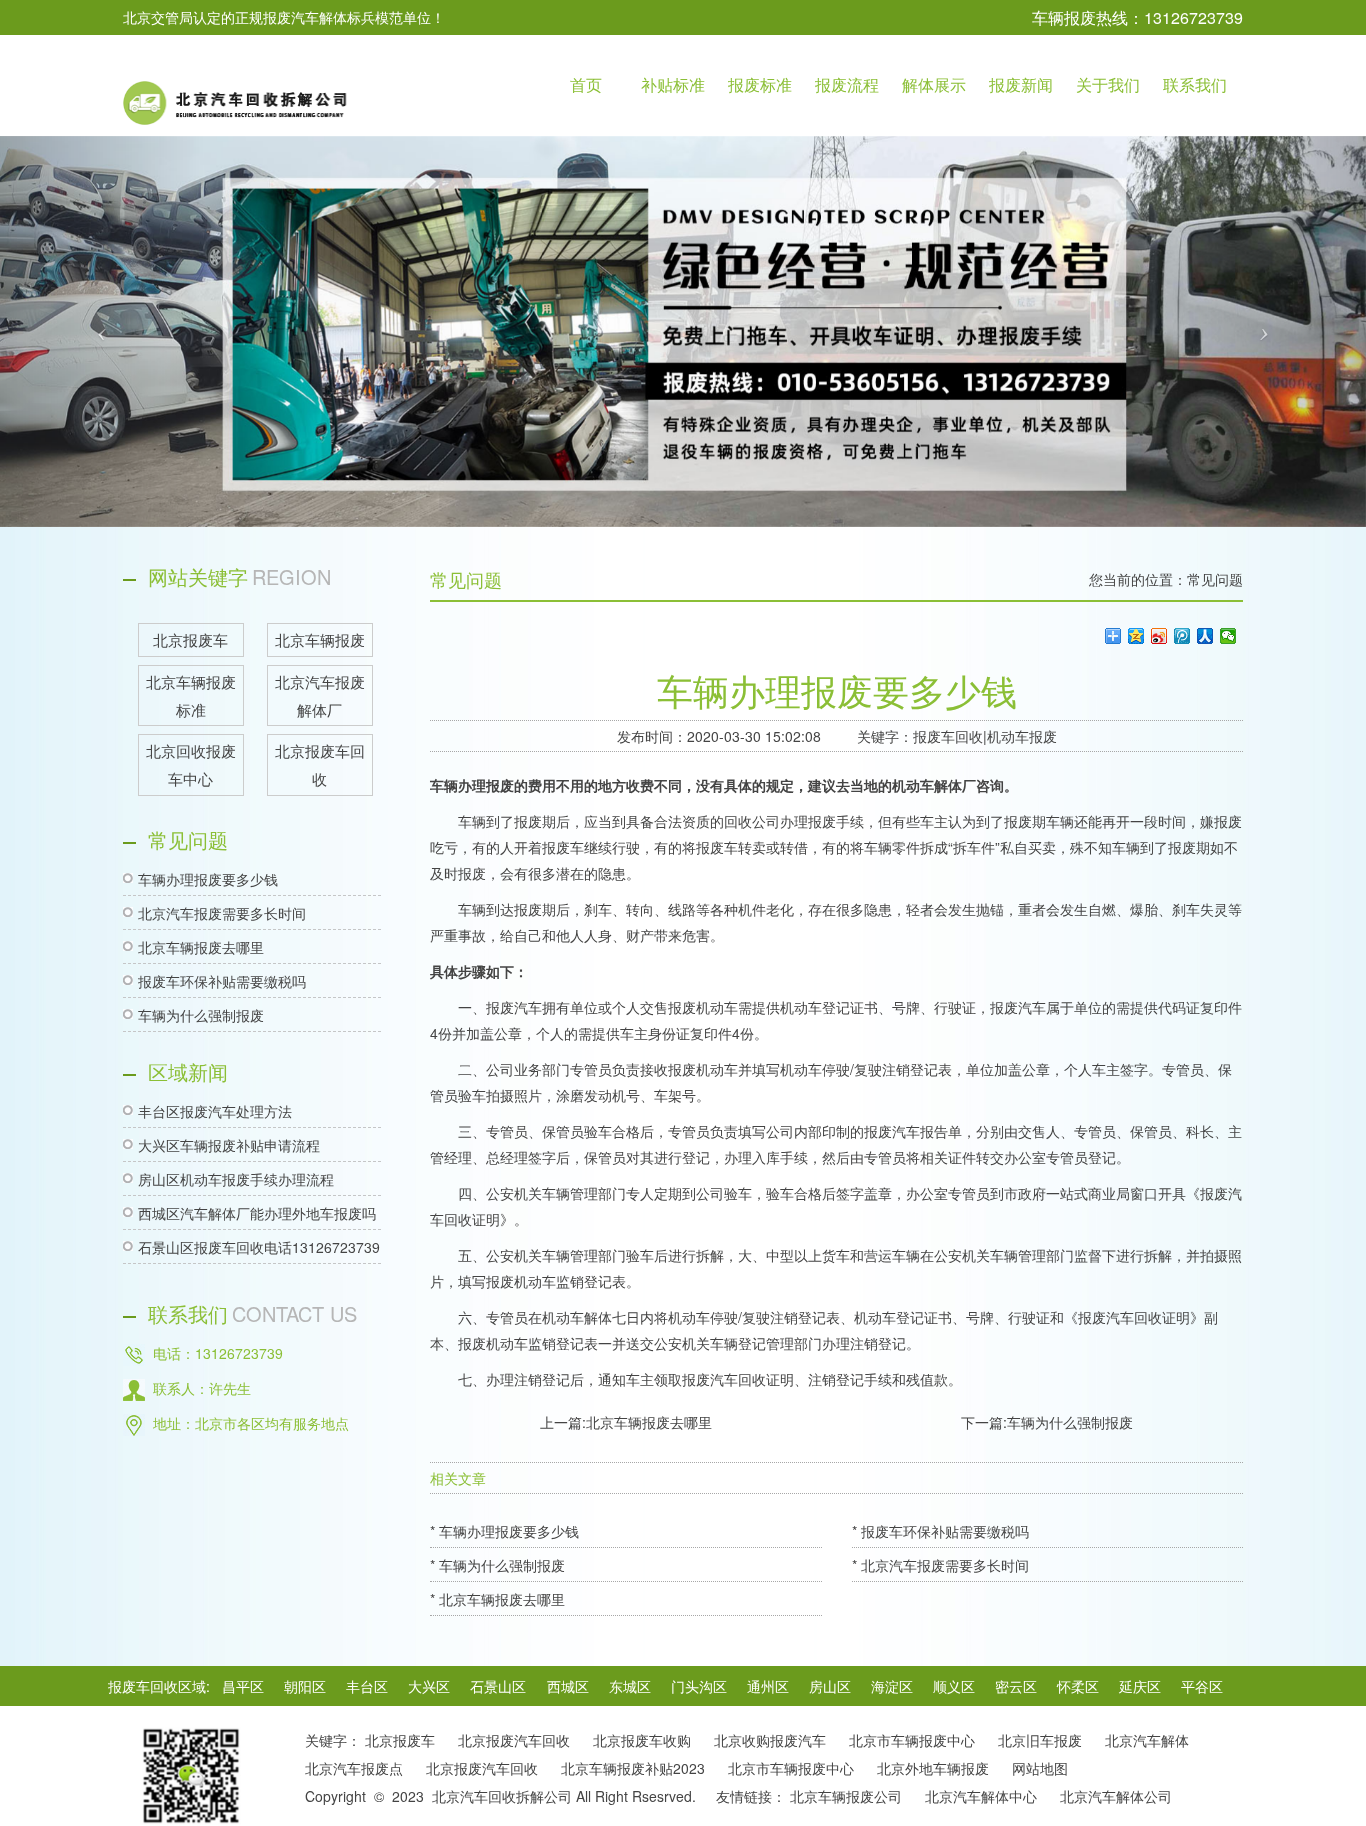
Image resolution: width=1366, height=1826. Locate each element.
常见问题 (1215, 579)
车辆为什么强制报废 (201, 1015)
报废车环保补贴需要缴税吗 (222, 981)
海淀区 (892, 1686)
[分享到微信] (1228, 636)
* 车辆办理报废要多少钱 (504, 1531)
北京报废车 (400, 1740)
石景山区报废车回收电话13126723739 (259, 1247)
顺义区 (954, 1686)
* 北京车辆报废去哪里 (497, 1599)
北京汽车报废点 (354, 1768)
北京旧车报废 (1040, 1740)
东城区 (630, 1686)
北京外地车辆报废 (933, 1768)
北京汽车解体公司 (1116, 1796)
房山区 (830, 1686)
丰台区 (367, 1686)
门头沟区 (699, 1686)
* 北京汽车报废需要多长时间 (940, 1565)
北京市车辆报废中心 (912, 1740)
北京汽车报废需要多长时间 (222, 913)
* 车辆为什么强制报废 (497, 1565)
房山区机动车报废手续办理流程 (236, 1179)
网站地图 (1040, 1768)
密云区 (1016, 1686)
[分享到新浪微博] (1159, 636)
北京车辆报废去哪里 (201, 947)
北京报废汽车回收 (514, 1740)
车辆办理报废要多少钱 (208, 879)
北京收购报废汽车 (770, 1740)
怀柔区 (1078, 1686)
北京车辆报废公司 (846, 1796)
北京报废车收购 (642, 1740)
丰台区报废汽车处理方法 (215, 1111)
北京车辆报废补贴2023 (633, 1768)
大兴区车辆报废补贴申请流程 (229, 1145)
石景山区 (498, 1686)
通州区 (768, 1686)
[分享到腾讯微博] (1182, 636)
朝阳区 (305, 1686)
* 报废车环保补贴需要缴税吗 (940, 1531)
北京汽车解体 (1147, 1740)
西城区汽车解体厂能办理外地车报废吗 (257, 1213)
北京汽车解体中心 (981, 1796)
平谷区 (1202, 1686)
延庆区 (1140, 1686)
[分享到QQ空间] (1136, 636)
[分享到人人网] (1205, 636)
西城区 (568, 1686)
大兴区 (429, 1686)
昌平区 (243, 1686)
